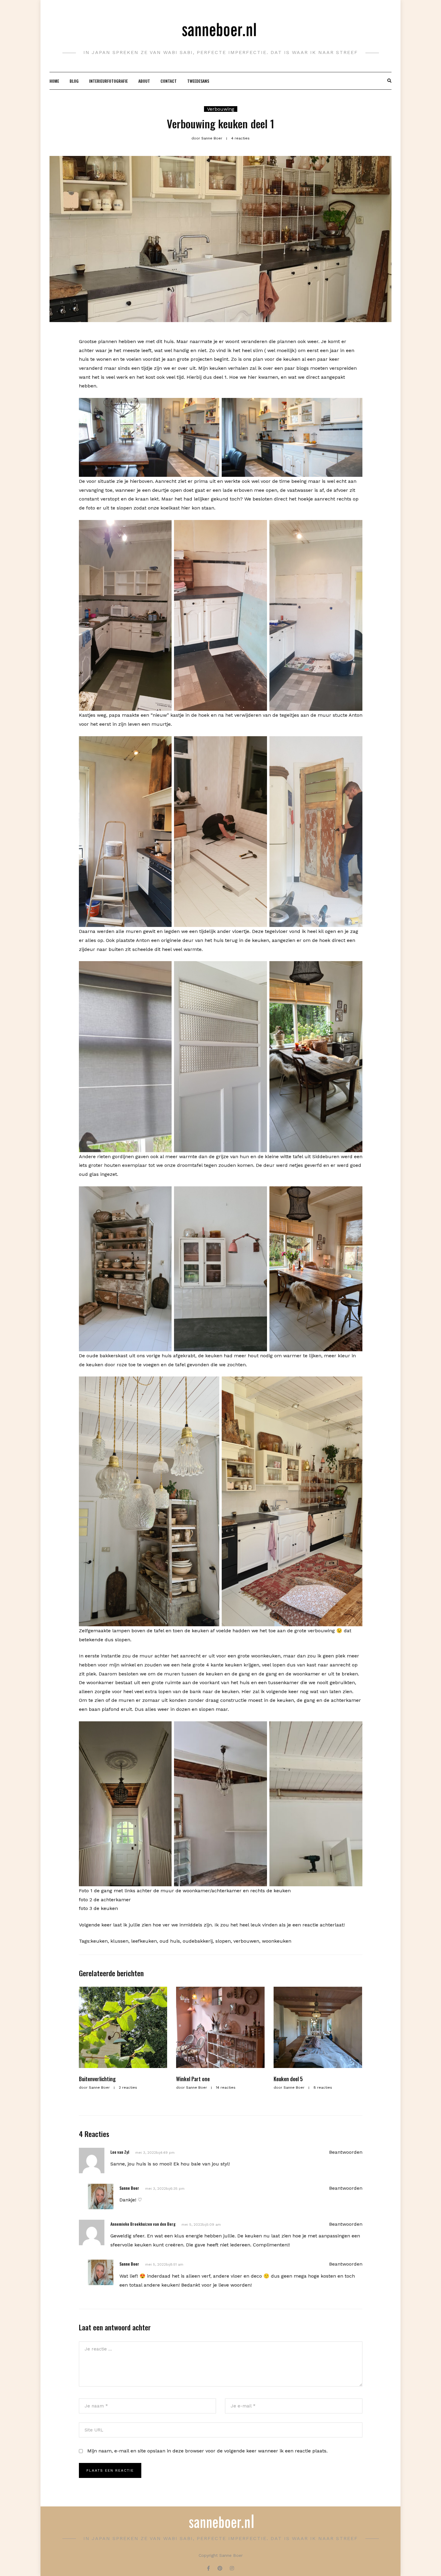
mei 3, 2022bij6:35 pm (165, 2189)
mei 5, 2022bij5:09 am (201, 2225)
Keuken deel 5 (288, 2079)
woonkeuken (277, 1941)
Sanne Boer (129, 2188)
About (144, 81)
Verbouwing (221, 109)
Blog (74, 81)
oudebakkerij (198, 1941)
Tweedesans (198, 81)
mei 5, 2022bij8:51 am (164, 2264)
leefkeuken (144, 1941)
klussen (119, 1941)
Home (54, 81)
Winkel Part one (193, 2079)
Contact (169, 81)
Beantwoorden (346, 2152)
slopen (223, 1941)
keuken (99, 1941)
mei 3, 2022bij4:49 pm (155, 2153)
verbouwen (246, 1941)
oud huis (170, 1941)
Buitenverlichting (97, 2079)
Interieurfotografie (108, 81)
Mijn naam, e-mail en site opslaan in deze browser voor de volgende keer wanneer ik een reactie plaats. (207, 2451)
